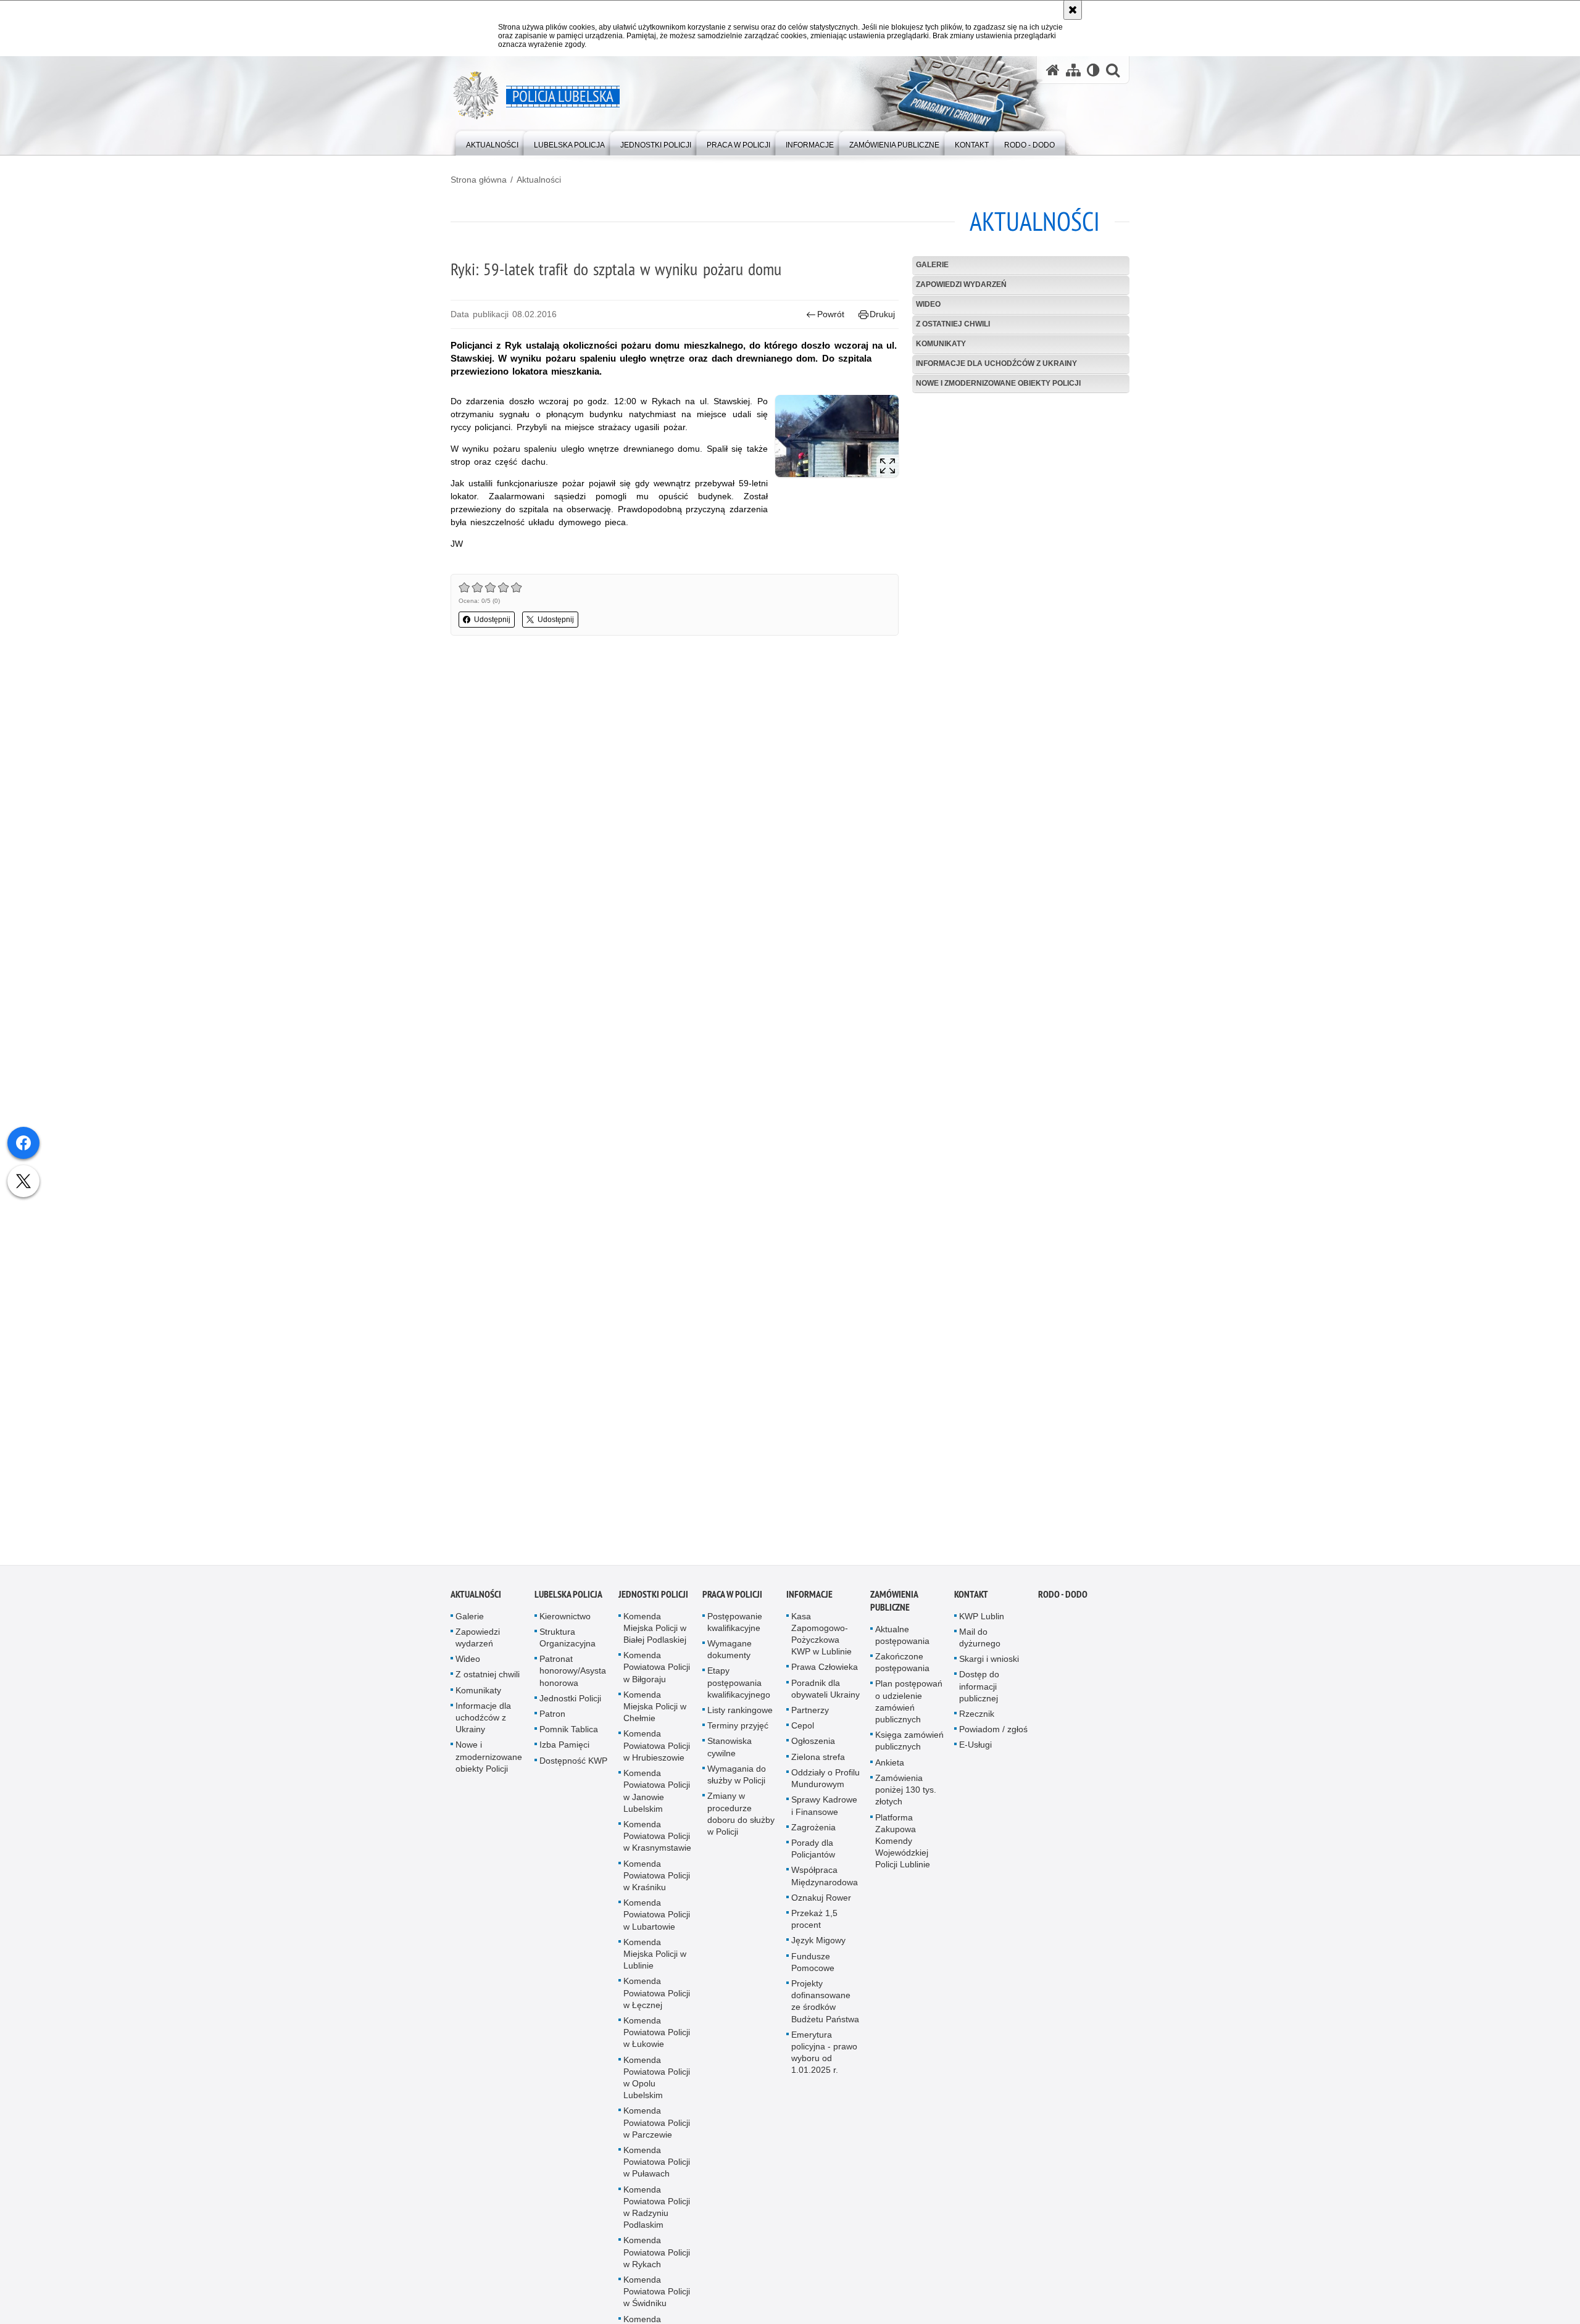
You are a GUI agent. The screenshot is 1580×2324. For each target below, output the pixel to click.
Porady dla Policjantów (813, 1853)
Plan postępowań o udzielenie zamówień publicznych (909, 1706)
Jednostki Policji (570, 1703)
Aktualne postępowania (902, 1639)
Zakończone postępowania (902, 1666)
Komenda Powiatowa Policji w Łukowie (657, 2036)
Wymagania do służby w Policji (737, 1779)
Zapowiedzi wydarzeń (961, 284)
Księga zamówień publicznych (909, 1745)
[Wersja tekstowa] (1093, 70)
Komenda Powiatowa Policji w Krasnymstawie (657, 1840)
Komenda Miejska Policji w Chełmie (655, 1711)
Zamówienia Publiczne (894, 1605)
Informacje (809, 1599)
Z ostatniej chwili (953, 324)
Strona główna (479, 180)
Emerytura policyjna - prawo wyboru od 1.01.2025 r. (824, 2057)
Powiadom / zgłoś (993, 1733)
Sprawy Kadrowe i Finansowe (824, 1810)
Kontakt (971, 1599)
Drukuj (882, 314)
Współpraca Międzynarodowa (825, 1880)
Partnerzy (810, 1714)
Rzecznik (977, 1718)
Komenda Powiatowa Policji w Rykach (657, 2256)
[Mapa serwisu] (1073, 70)
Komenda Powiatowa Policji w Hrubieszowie (657, 1749)
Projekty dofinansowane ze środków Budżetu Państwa (825, 2006)
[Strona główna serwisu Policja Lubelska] (1053, 70)
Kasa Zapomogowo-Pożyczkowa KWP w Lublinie (821, 1638)
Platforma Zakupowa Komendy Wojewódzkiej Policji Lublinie (903, 1845)
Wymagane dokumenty (730, 1654)
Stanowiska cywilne (730, 1751)
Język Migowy (818, 1944)
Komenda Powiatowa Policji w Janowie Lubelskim (657, 1795)
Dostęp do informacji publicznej (979, 1690)
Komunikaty (941, 344)
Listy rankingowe (740, 1714)
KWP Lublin (982, 1621)
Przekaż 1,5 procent (814, 1923)
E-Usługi (975, 1749)
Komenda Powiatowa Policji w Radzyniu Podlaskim (657, 2212)
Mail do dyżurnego (980, 1642)
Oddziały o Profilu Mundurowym (825, 1782)
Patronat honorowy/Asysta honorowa (573, 1675)
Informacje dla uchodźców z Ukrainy (996, 363)
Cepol (803, 1730)
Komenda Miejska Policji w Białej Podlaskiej (655, 1632)
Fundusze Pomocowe (813, 1966)
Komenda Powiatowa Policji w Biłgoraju (657, 1671)
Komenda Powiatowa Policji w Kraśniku (657, 1879)
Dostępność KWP (573, 1765)
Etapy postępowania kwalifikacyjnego (739, 1687)
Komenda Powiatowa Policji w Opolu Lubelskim (657, 2082)
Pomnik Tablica (569, 1733)
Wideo (928, 304)
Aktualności (539, 180)
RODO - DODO (1063, 1599)
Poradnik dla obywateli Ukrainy (825, 1693)
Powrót (831, 314)
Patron (552, 1718)
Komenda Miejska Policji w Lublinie (655, 1958)
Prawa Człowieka (825, 1671)
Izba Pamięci (564, 1749)
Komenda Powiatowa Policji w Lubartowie (657, 1919)
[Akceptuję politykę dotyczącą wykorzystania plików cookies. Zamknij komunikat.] (1073, 10)
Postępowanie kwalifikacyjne (735, 1626)
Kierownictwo (565, 1621)
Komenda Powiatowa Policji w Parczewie (657, 2127)
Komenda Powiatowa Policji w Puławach (657, 2166)
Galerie (932, 265)
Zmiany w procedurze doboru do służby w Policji (741, 1818)
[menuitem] (492, 142)
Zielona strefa (818, 1761)
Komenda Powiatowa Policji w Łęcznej (657, 1997)
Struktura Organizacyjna (568, 1642)
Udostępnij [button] (492, 620)
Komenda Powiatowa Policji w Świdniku (657, 2296)
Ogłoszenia (813, 1745)
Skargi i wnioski (989, 1663)
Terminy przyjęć (738, 1730)
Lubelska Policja (568, 1599)
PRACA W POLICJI (732, 1599)
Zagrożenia (813, 1832)
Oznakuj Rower (821, 1902)
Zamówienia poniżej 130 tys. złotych (906, 1794)
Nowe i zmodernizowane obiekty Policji (998, 383)
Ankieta (890, 1767)
